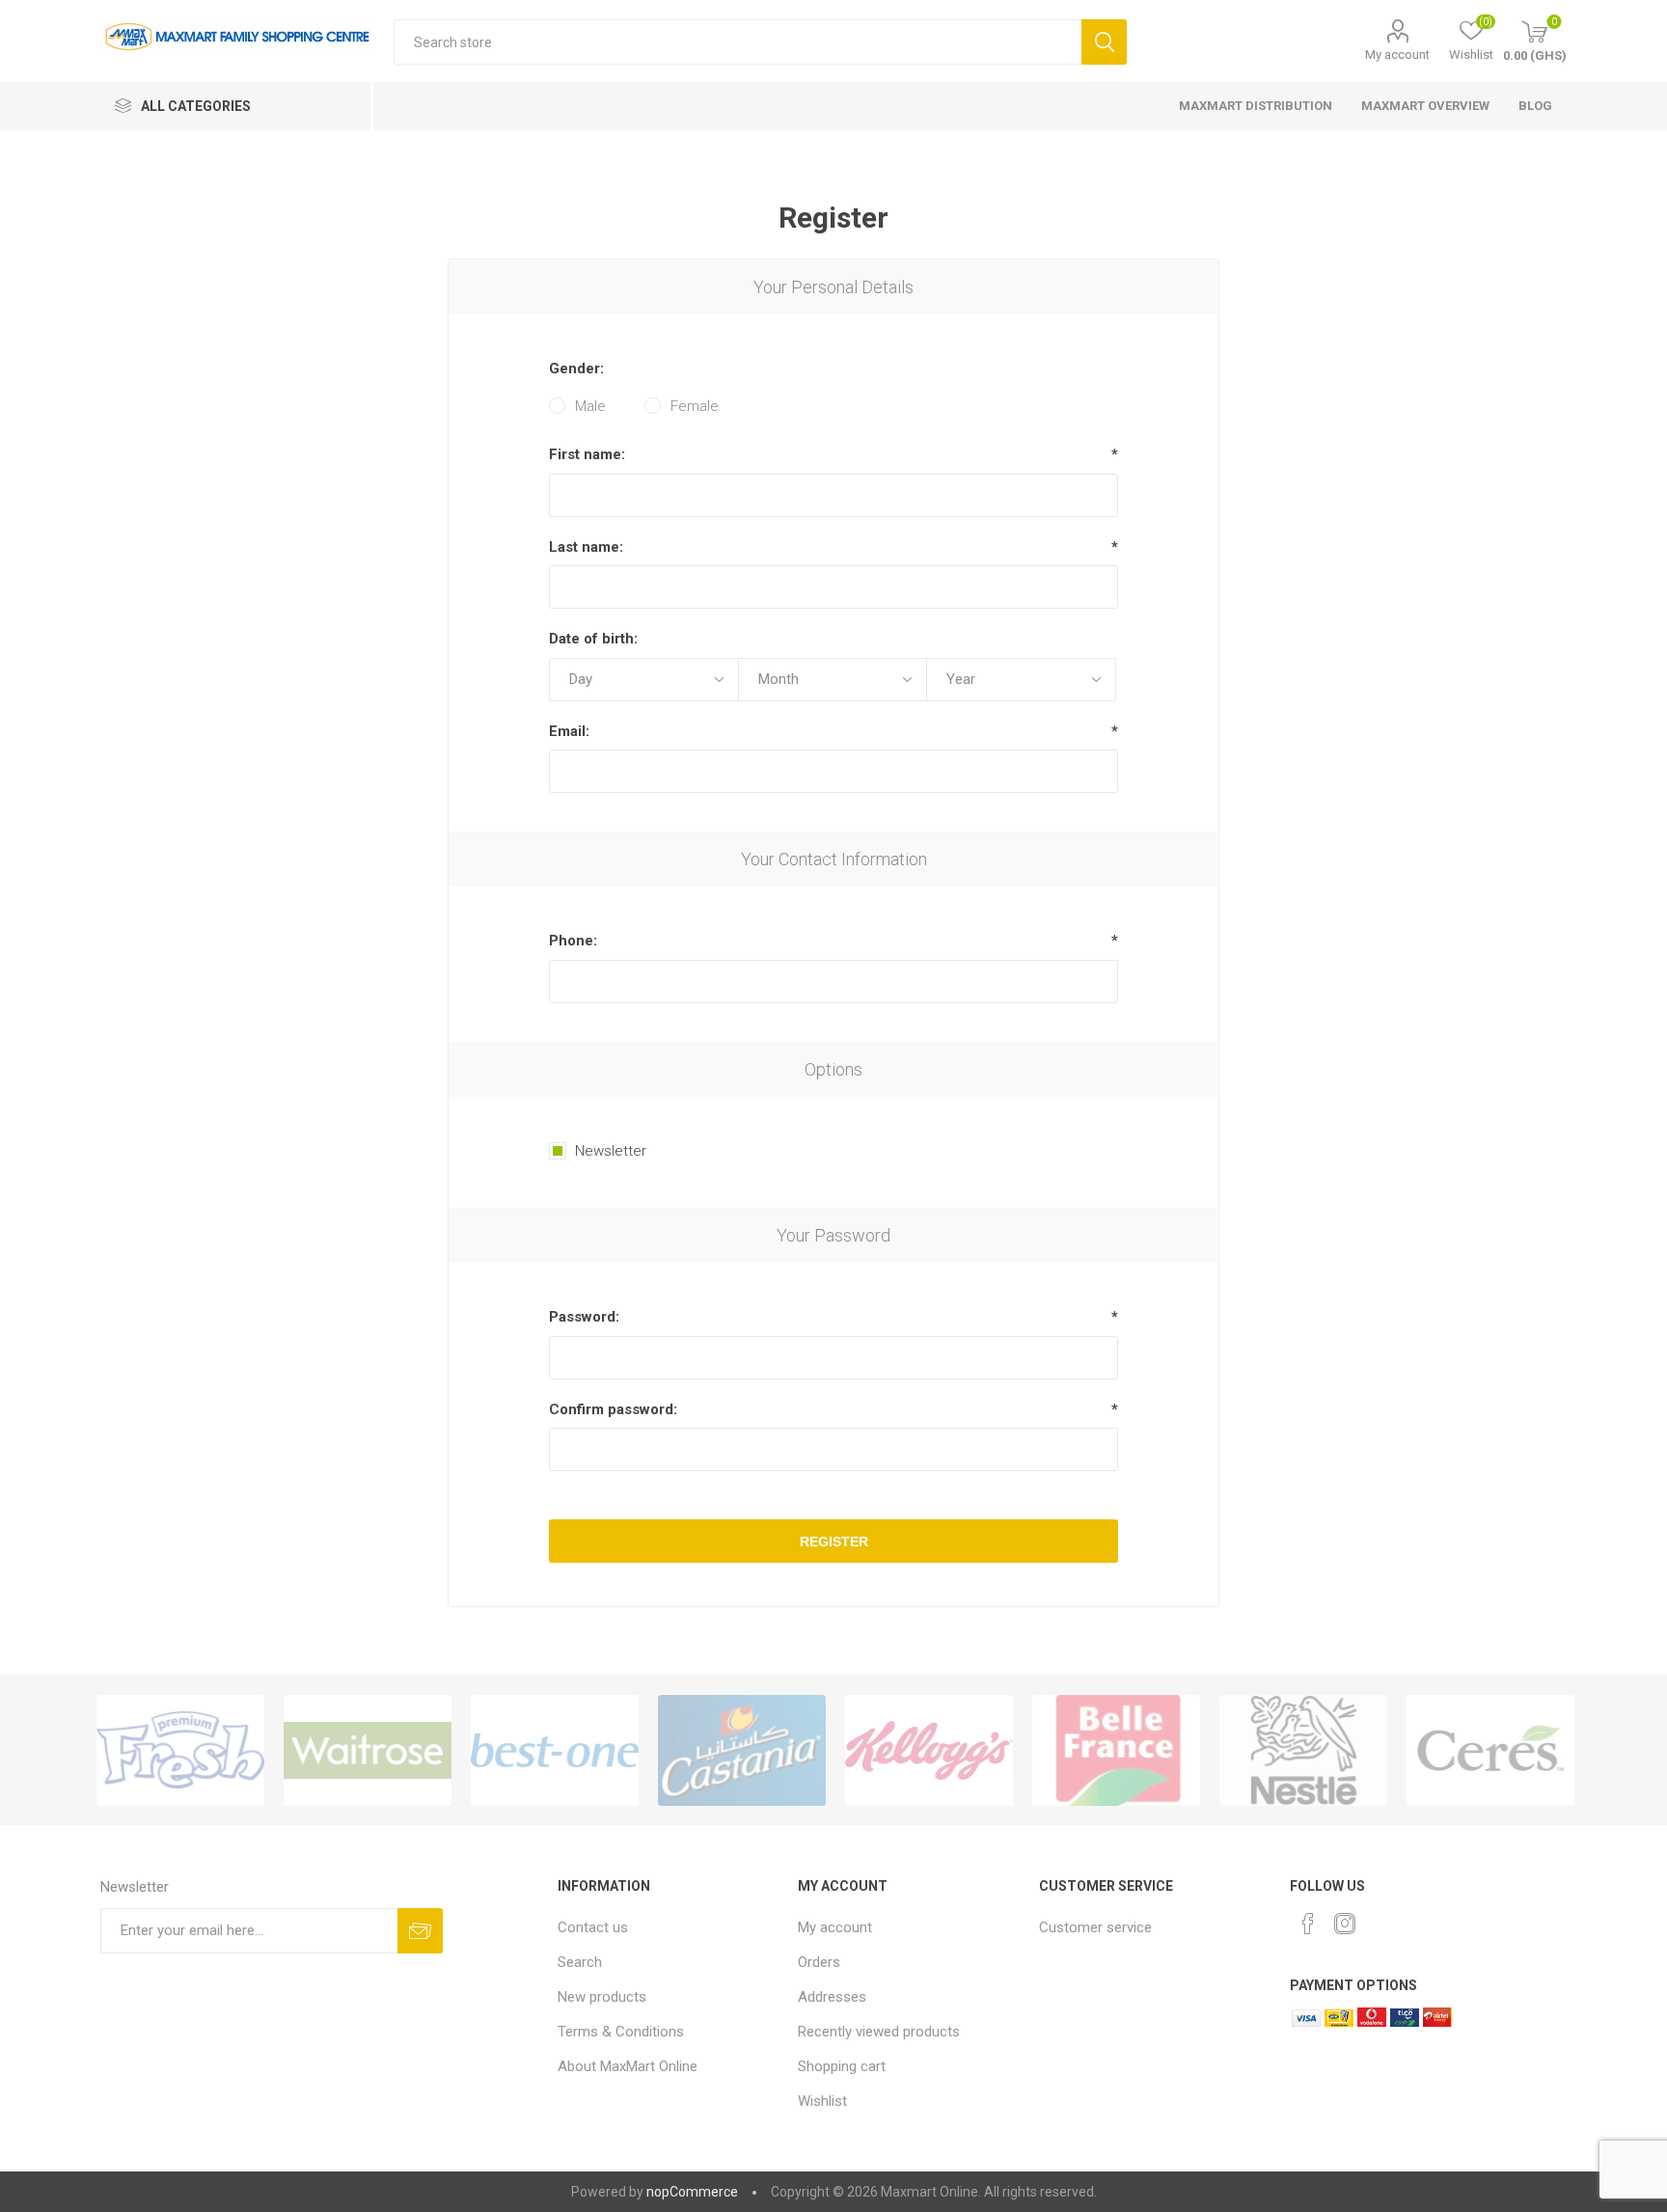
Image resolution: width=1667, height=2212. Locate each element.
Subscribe (420, 1931)
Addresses (832, 1997)
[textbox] (738, 42)
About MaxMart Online (628, 2066)
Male (590, 406)
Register (834, 1542)
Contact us (593, 1927)
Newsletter (611, 1151)
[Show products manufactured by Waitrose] (368, 1750)
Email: (569, 731)
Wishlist (822, 2101)
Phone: (573, 941)
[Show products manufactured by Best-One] (555, 1750)
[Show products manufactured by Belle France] (1116, 1750)
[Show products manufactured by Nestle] (1303, 1750)
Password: (584, 1317)
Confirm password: (613, 1409)
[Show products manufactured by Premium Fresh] (180, 1750)
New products (602, 1997)
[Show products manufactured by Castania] (742, 1750)
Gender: (576, 369)
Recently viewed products (879, 2032)
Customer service (1095, 1927)
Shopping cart (842, 2066)
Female (695, 406)
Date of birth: (593, 639)
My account (1397, 55)
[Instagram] (1345, 1924)
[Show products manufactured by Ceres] (1490, 1750)
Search (1104, 42)
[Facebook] (1308, 1924)
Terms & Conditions (621, 2032)
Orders (819, 1962)
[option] (180, 1750)
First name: (587, 454)
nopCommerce (692, 2192)
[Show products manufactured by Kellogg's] (929, 1750)
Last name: (586, 547)
